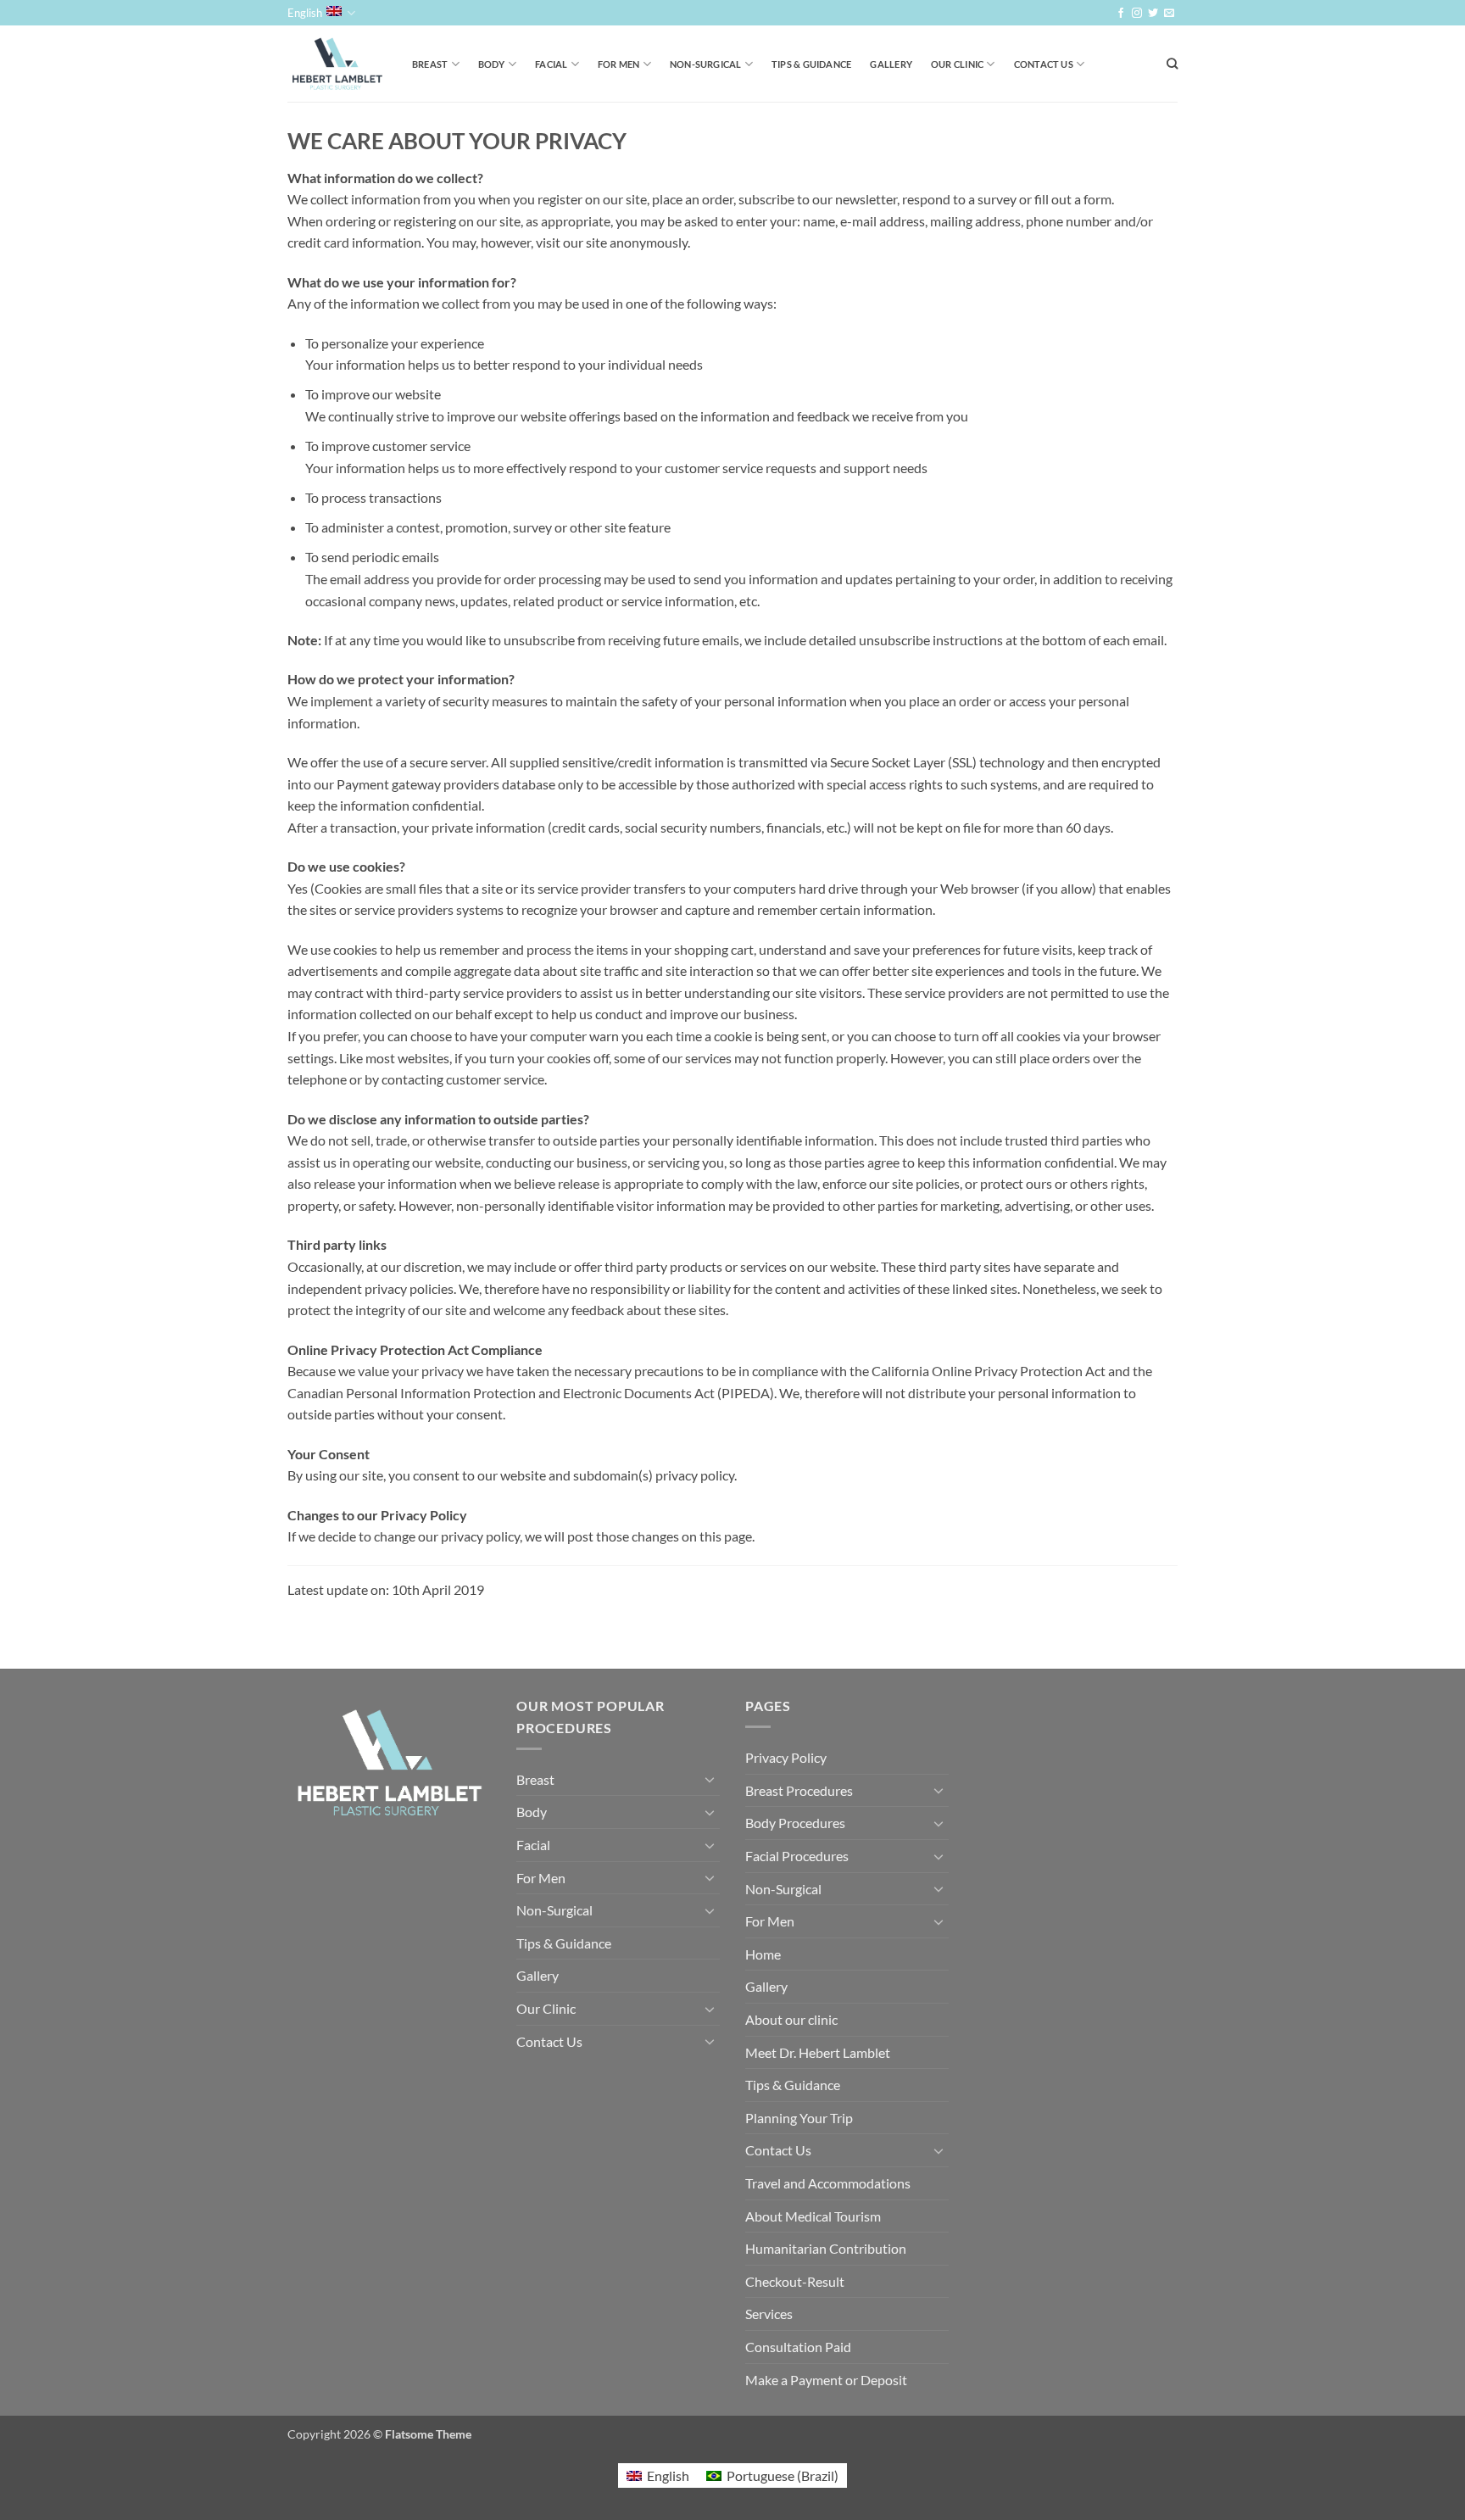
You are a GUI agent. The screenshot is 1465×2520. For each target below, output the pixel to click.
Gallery (891, 64)
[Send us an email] (1169, 14)
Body (492, 64)
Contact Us (1044, 64)
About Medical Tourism (813, 2216)
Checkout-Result (795, 2281)
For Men (619, 64)
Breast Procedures (799, 1790)
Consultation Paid (798, 2347)
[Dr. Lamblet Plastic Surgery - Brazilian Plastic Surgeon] (337, 64)
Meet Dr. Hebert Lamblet (818, 2052)
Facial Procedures (797, 1856)
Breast (430, 64)
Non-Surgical (706, 64)
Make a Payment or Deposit (826, 2380)
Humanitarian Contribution (826, 2248)
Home (763, 1954)
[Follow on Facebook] (1121, 14)
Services (769, 2314)
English (305, 13)
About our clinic (791, 2019)
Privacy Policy (786, 1757)
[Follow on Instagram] (1137, 14)
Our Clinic (957, 64)
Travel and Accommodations (828, 2183)
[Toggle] (710, 1779)
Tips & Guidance (811, 64)
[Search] (1172, 64)
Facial (551, 64)
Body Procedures (795, 1823)
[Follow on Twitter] (1153, 14)
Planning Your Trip (799, 2118)
